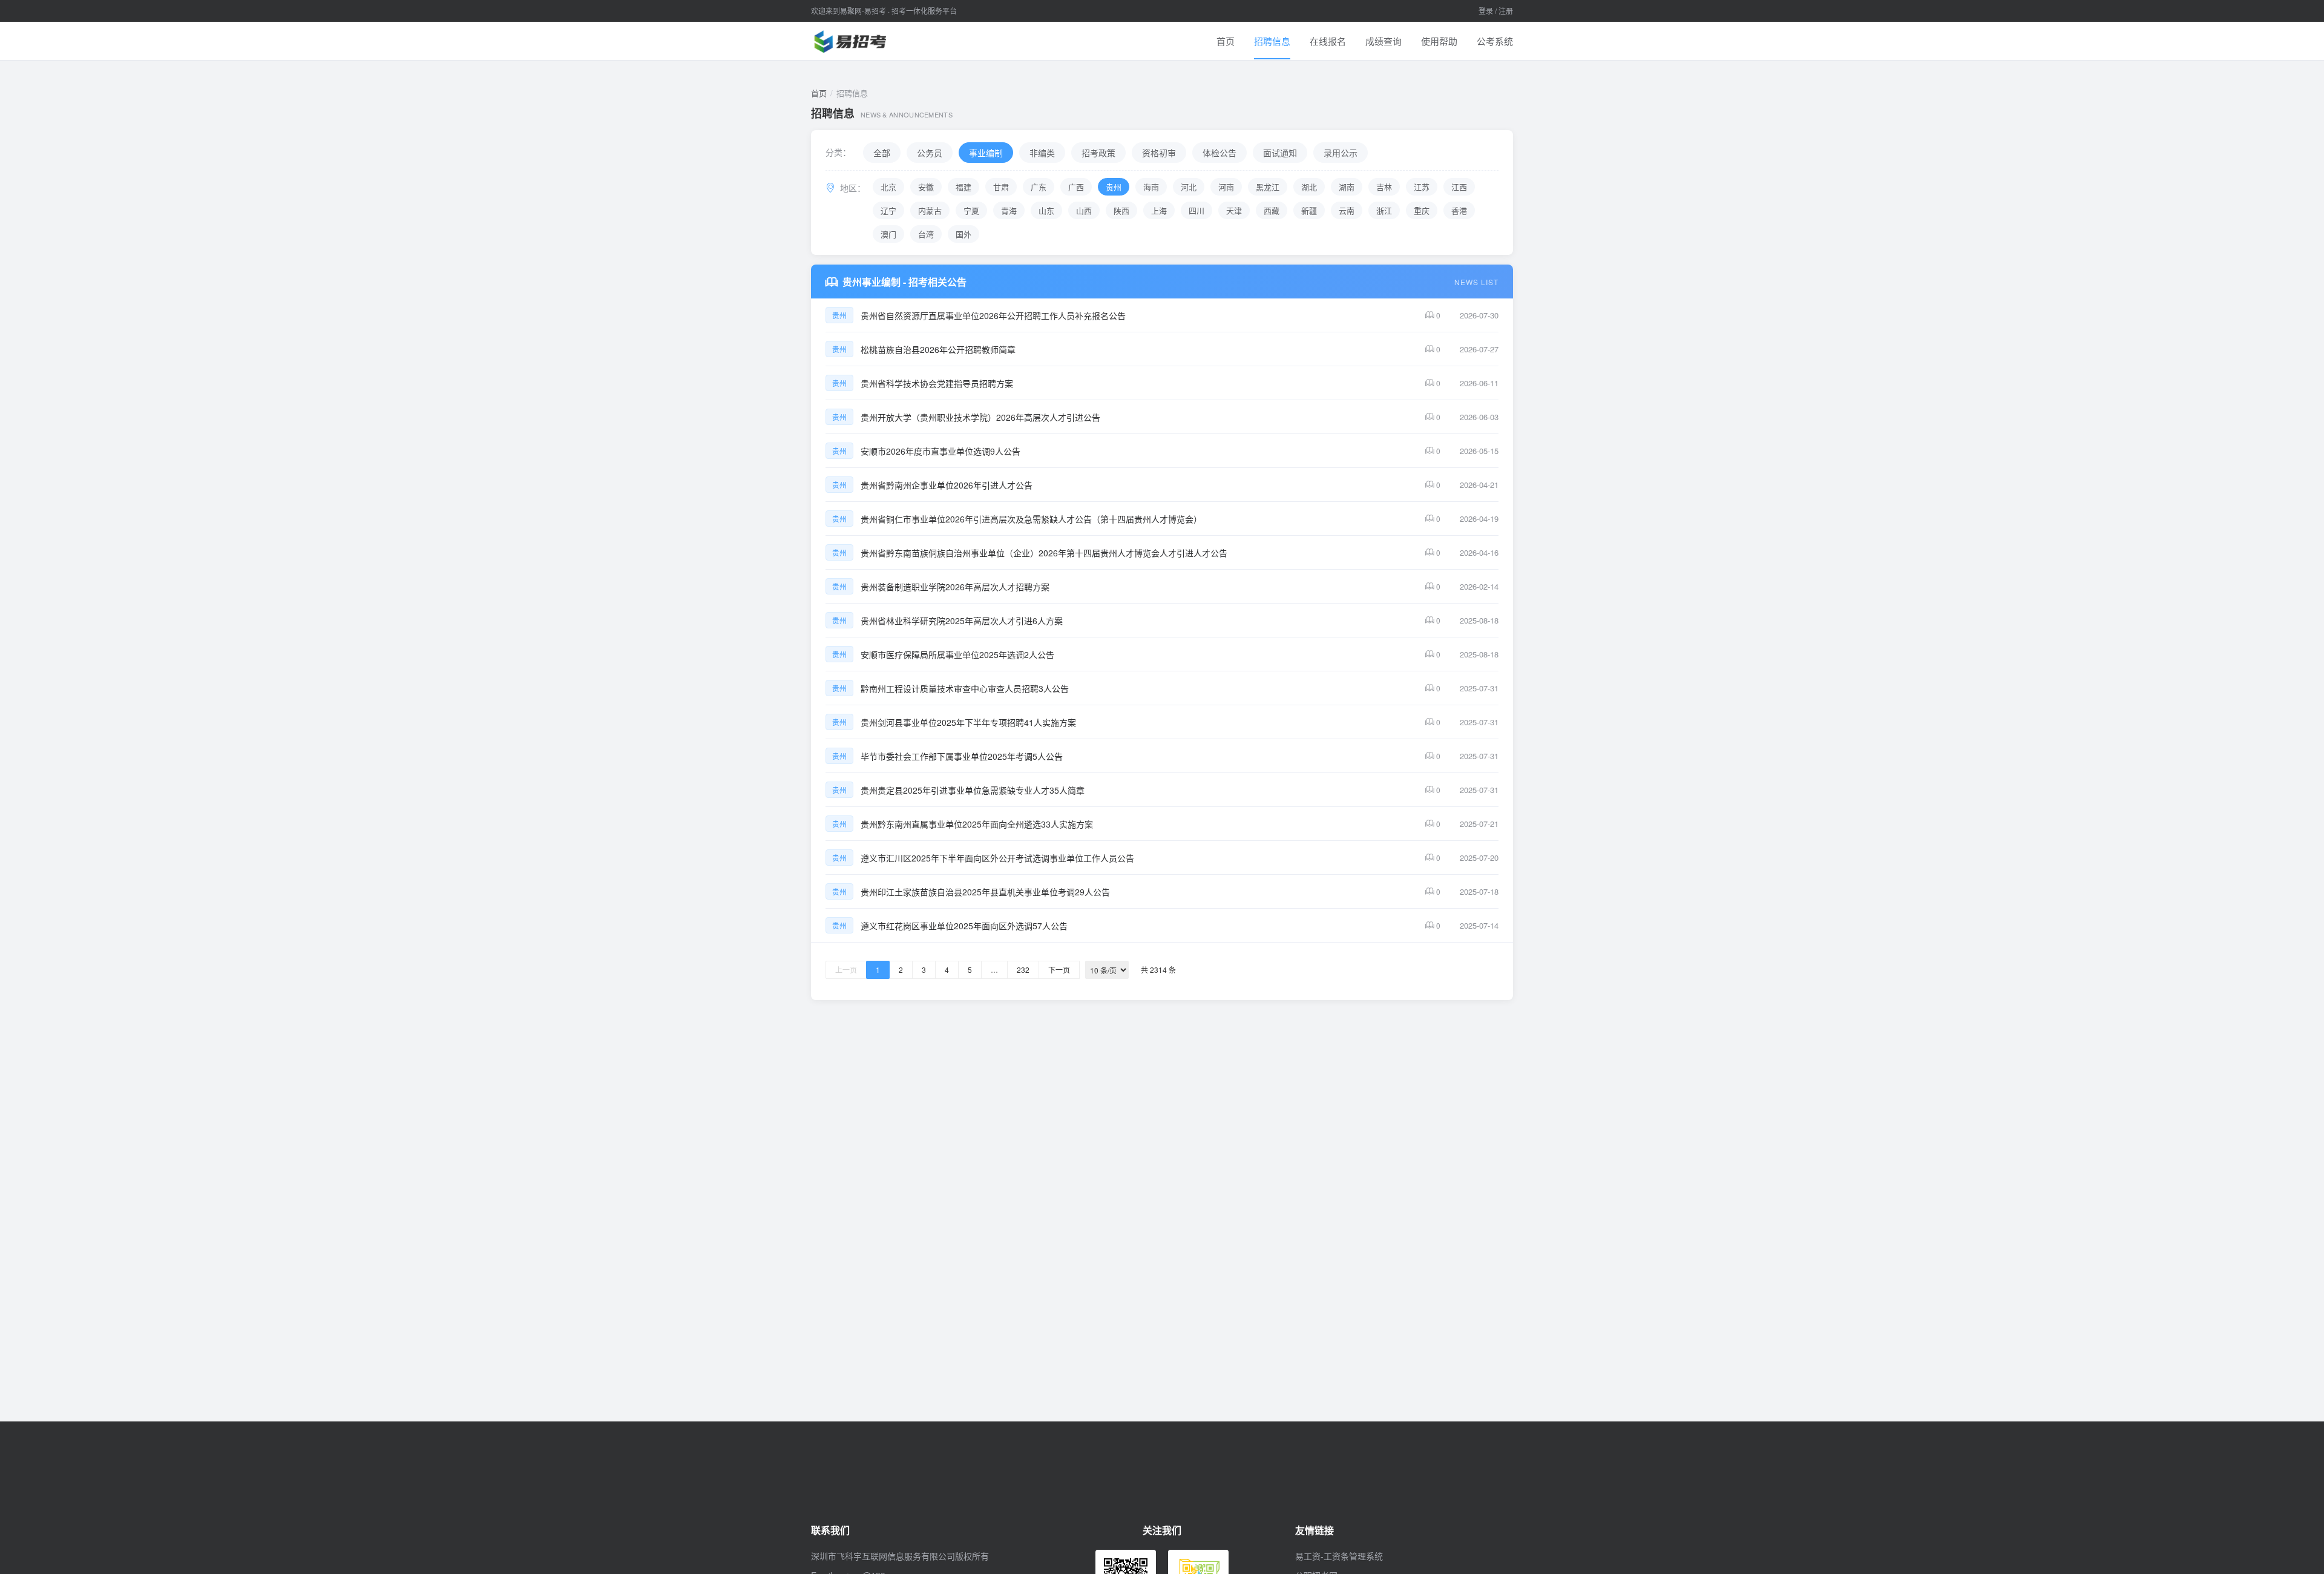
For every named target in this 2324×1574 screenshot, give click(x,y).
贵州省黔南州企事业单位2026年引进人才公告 (947, 485)
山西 (1084, 210)
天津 (1234, 210)
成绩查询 (1384, 41)
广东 (1039, 187)
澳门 (888, 234)
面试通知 (1280, 153)
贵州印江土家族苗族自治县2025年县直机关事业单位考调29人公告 (985, 892)
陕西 (1121, 210)
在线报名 (1328, 41)
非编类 (1042, 153)
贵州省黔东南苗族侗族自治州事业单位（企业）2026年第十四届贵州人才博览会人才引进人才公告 (1044, 553)
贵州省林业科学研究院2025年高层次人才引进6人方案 (962, 621)
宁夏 (971, 210)
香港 (1459, 210)
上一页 (846, 970)
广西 (1076, 187)
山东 (1046, 210)
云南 (1347, 210)
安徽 (926, 187)
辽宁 (888, 210)
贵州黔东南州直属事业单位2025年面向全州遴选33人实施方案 (977, 824)
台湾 (926, 234)
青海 (1009, 210)
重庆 (1422, 210)
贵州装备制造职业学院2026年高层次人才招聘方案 (955, 587)
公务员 (930, 153)
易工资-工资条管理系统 (1339, 1556)
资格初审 (1159, 153)
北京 (888, 187)
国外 (963, 234)
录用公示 (1341, 153)
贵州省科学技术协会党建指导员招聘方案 (937, 383)
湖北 (1309, 187)
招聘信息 (1272, 41)
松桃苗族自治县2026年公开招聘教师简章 (938, 349)
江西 (1459, 187)
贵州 (1114, 187)
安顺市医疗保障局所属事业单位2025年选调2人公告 (957, 654)
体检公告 (1219, 153)
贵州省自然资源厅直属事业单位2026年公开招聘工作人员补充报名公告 (993, 315)
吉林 (1384, 187)
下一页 (1059, 970)
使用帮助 (1439, 41)
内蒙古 (930, 210)
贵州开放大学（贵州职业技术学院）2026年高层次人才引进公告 (980, 417)
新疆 (1309, 210)
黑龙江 (1268, 187)
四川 (1196, 210)
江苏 (1422, 187)
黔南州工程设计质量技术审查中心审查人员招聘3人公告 (965, 688)
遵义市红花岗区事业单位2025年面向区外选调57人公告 (964, 926)
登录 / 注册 (1496, 11)
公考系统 (1495, 41)
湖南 (1347, 187)
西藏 (1272, 210)
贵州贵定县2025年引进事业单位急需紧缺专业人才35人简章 (973, 790)
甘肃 (1001, 187)
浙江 (1384, 210)
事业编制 (986, 153)
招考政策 (1098, 153)
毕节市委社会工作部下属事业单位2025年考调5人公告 (962, 756)
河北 (1189, 187)
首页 (1226, 41)
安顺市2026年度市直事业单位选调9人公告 (940, 451)
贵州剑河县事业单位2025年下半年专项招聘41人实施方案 (968, 722)
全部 (882, 153)
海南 (1151, 187)
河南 (1226, 187)
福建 (963, 187)
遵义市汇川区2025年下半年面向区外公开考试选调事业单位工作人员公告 (997, 858)
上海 (1159, 210)
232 (1023, 970)
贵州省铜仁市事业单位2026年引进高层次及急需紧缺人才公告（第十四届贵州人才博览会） (1031, 519)
